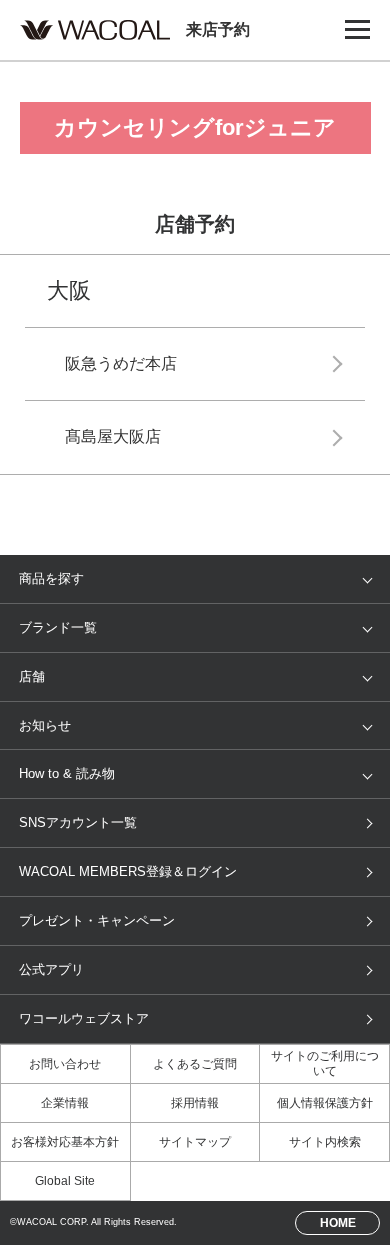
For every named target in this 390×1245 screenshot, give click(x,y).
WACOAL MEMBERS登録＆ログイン (128, 871)
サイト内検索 (325, 1142)
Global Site (65, 1181)
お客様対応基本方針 (65, 1142)
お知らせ (45, 725)
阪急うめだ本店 (121, 363)
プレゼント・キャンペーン (97, 920)
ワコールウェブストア (84, 1018)
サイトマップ (195, 1142)
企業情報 (65, 1103)
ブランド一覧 (58, 627)
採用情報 (195, 1103)
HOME (338, 1222)
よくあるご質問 (195, 1064)
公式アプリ (51, 969)
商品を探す (51, 578)
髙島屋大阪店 (113, 436)
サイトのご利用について (325, 1063)
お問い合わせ (65, 1064)
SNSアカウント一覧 (78, 822)
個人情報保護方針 (325, 1103)
